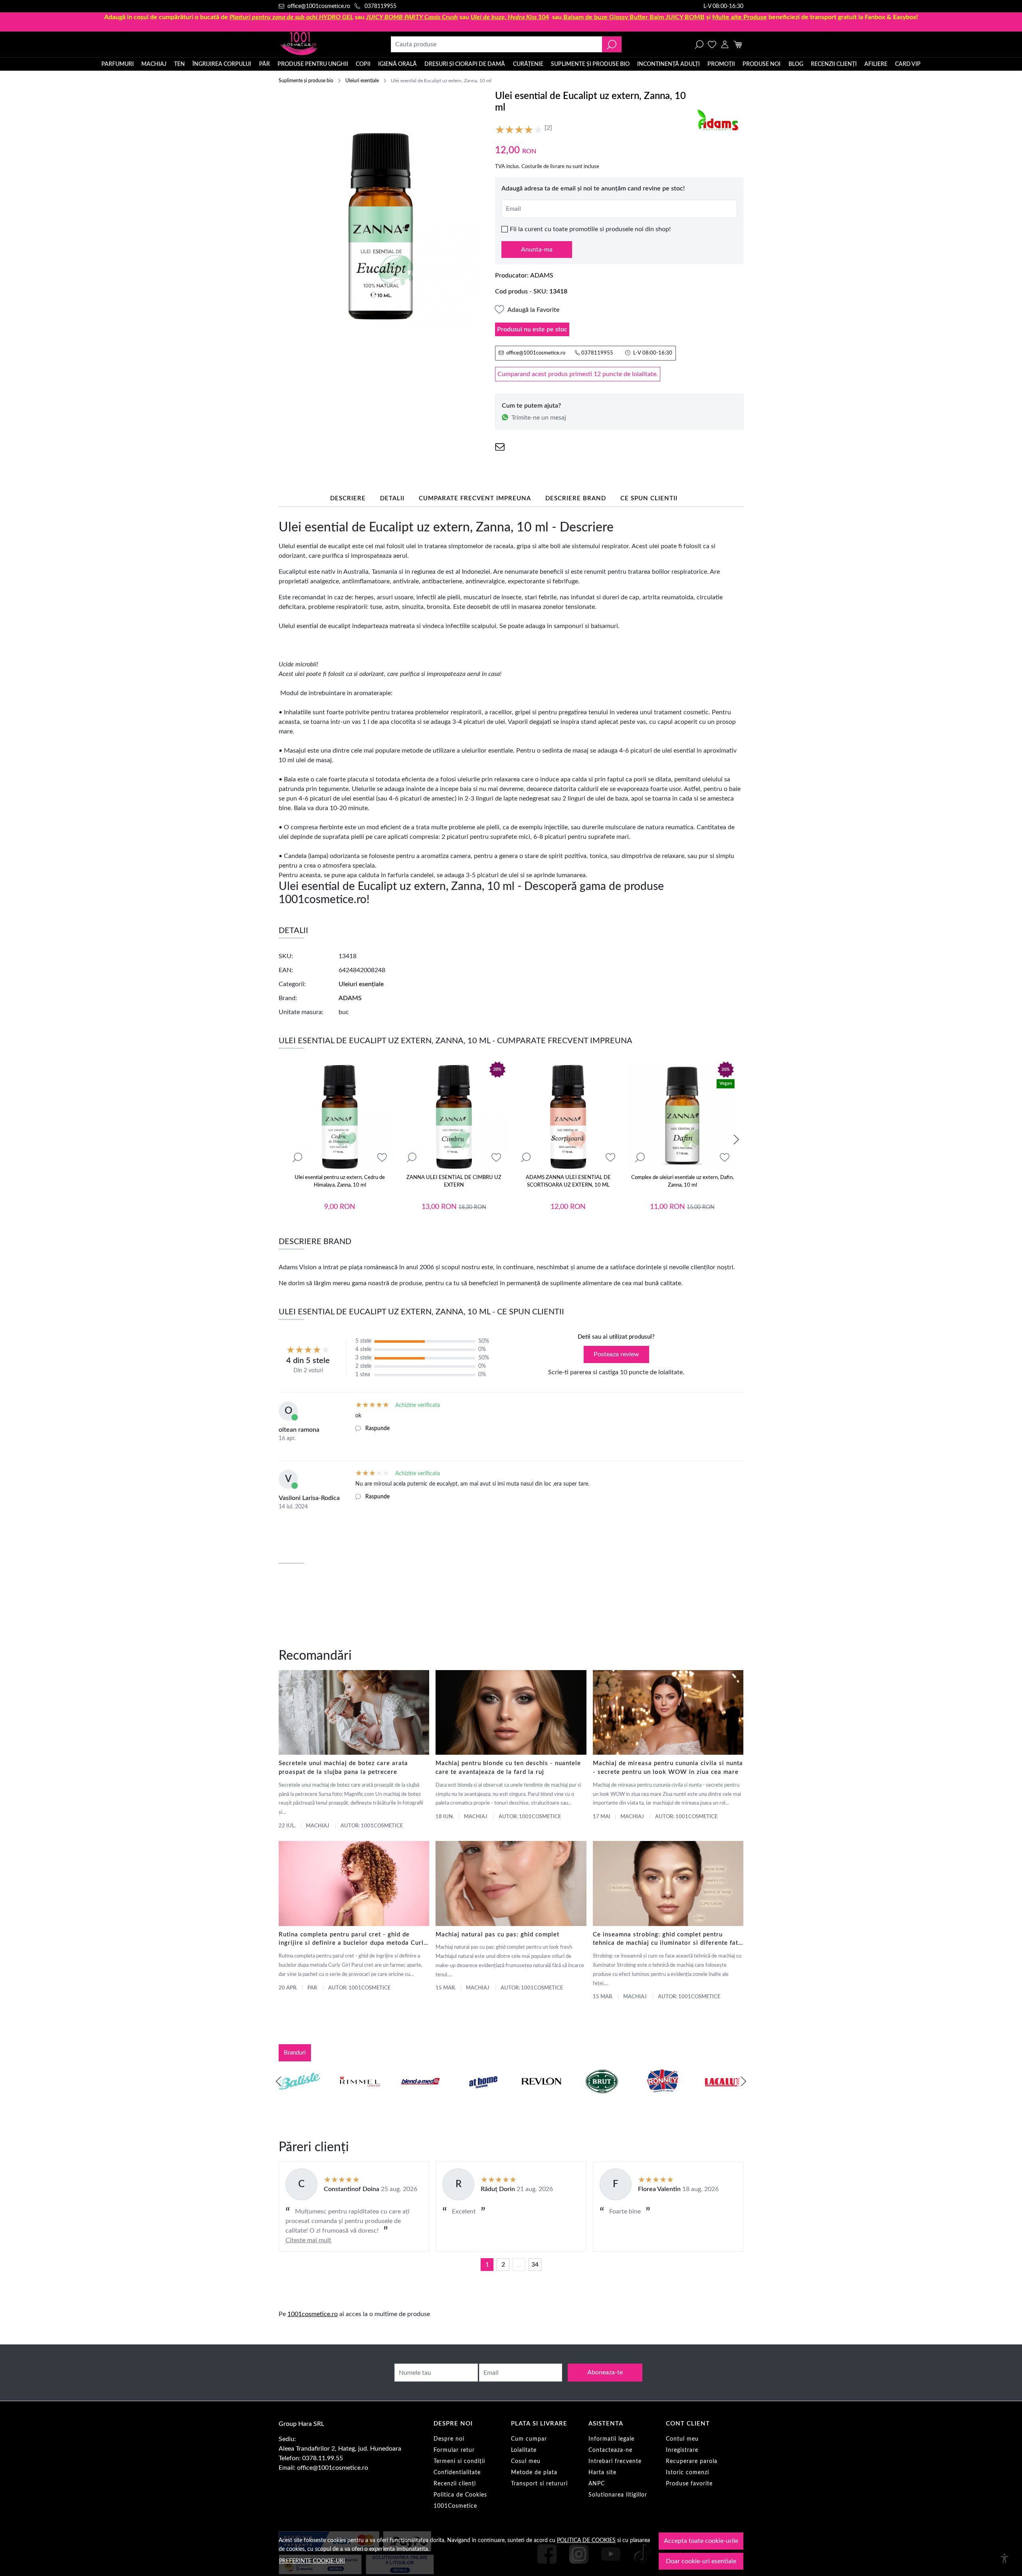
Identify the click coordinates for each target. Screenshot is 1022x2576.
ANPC (597, 2484)
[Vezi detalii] (297, 1158)
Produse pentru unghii (313, 64)
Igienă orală (397, 64)
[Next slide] (736, 1139)
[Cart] (738, 44)
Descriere (348, 498)
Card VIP (908, 64)
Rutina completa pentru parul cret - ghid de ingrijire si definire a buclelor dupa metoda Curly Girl (353, 1940)
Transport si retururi (539, 2484)
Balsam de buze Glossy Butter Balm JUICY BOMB (634, 17)
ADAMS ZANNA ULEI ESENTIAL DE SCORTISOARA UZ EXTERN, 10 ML (568, 1182)
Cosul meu (526, 2461)
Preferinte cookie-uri (312, 2561)
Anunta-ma (537, 250)
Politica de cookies (586, 2540)
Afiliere (876, 64)
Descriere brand (576, 498)
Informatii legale (611, 2439)
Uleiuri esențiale (362, 81)
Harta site (602, 2473)
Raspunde (377, 1429)
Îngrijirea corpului (222, 64)
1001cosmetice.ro (313, 2314)
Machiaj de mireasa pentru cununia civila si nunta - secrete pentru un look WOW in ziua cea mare (668, 1768)
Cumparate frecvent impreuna (475, 498)
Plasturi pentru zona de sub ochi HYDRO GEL (291, 17)
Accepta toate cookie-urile (701, 2541)
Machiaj (154, 64)
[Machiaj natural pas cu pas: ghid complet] (511, 1883)
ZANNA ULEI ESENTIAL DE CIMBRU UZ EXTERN (454, 1182)
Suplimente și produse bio (590, 64)
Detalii (392, 498)
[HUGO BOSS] (662, 2096)
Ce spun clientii (649, 498)
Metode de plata (534, 2473)
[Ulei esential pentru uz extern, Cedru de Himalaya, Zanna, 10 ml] (340, 1116)
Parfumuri (118, 64)
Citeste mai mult (308, 2240)
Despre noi (449, 2439)
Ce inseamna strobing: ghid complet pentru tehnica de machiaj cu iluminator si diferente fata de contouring (667, 1940)
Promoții (721, 64)
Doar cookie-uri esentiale (701, 2561)
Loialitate (524, 2450)
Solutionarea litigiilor (618, 2495)
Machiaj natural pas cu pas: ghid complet (497, 1935)
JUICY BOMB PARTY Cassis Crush (412, 17)
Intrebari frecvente (615, 2461)
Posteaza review (616, 1354)
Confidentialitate (457, 2473)
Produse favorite (689, 2484)
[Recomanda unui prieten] (500, 447)
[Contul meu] (725, 44)
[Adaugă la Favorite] (382, 1158)
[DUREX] (481, 2096)
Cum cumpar (529, 2439)
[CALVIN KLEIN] (723, 2096)
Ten (179, 64)
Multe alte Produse (740, 17)
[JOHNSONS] (420, 2096)
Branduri (295, 2053)
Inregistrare (682, 2450)
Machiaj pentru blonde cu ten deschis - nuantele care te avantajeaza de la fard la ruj (508, 1768)
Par (312, 1988)
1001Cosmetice (455, 2506)
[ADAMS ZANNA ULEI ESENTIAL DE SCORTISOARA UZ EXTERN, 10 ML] (568, 1116)
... (519, 2265)
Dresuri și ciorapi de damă (465, 64)
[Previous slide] (279, 2081)
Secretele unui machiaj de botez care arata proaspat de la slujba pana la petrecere (343, 1768)
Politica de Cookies (460, 2495)
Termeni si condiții (459, 2461)
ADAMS (542, 275)
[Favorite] (712, 44)
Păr (264, 64)
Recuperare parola (692, 2461)
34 (535, 2265)
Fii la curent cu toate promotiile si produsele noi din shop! (590, 229)
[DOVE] (602, 2096)
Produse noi (762, 64)
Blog (796, 64)
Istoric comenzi (687, 2473)
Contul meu (682, 2439)
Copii (363, 64)
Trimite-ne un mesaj (539, 418)
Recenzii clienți (834, 64)
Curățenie (528, 64)
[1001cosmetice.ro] (322, 44)
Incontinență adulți (668, 64)
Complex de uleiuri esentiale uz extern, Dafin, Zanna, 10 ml (682, 1182)
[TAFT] (360, 2096)
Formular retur (454, 2450)
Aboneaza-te (605, 2372)
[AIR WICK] (299, 2096)
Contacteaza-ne (610, 2450)
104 (510, 17)
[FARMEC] (541, 2096)
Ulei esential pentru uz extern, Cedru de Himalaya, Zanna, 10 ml (340, 1182)
